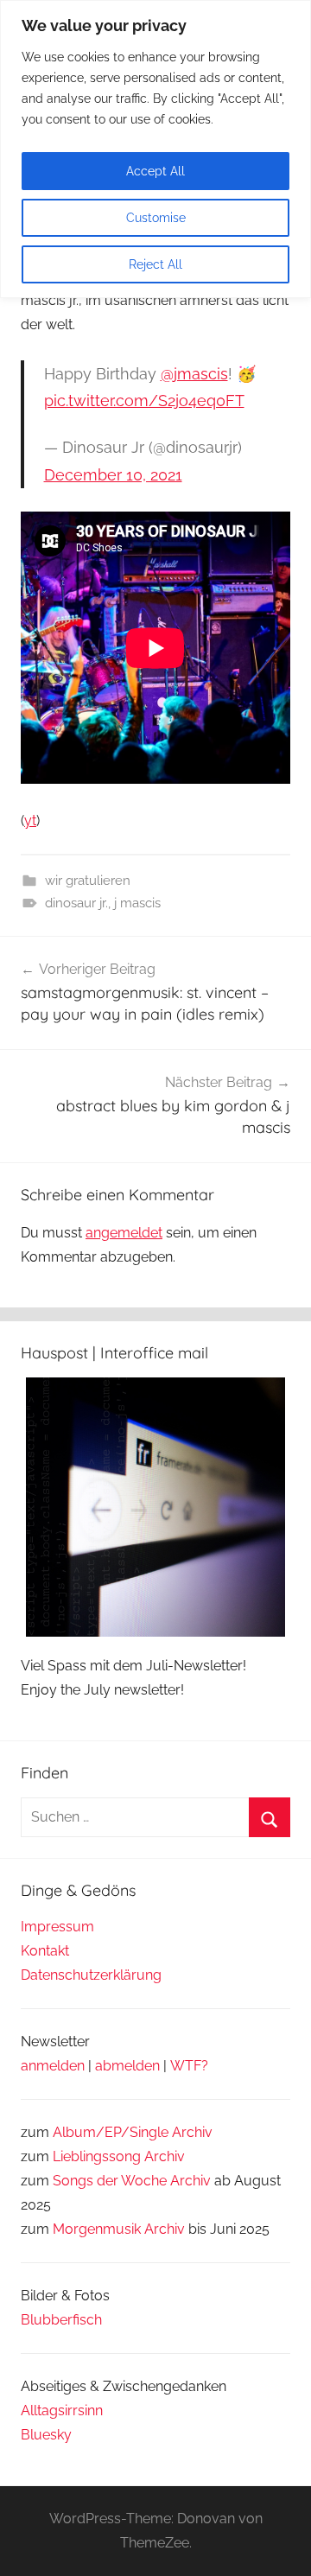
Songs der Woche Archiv (132, 2181)
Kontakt (45, 1951)
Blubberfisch (61, 2320)
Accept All (155, 171)
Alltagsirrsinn (62, 2411)
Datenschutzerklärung (91, 1975)
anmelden (53, 2066)
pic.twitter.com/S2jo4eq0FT (144, 401)
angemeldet (124, 1233)
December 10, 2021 (113, 475)
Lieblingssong (97, 2156)
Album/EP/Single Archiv (133, 2132)
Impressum (57, 1927)
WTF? (189, 2066)
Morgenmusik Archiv (119, 2229)
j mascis (137, 903)
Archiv (165, 2156)
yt (30, 821)
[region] (155, 149)
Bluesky (46, 2435)
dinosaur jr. (76, 903)
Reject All (155, 264)
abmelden (127, 2066)
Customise (156, 218)
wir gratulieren (88, 881)
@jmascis (194, 374)
